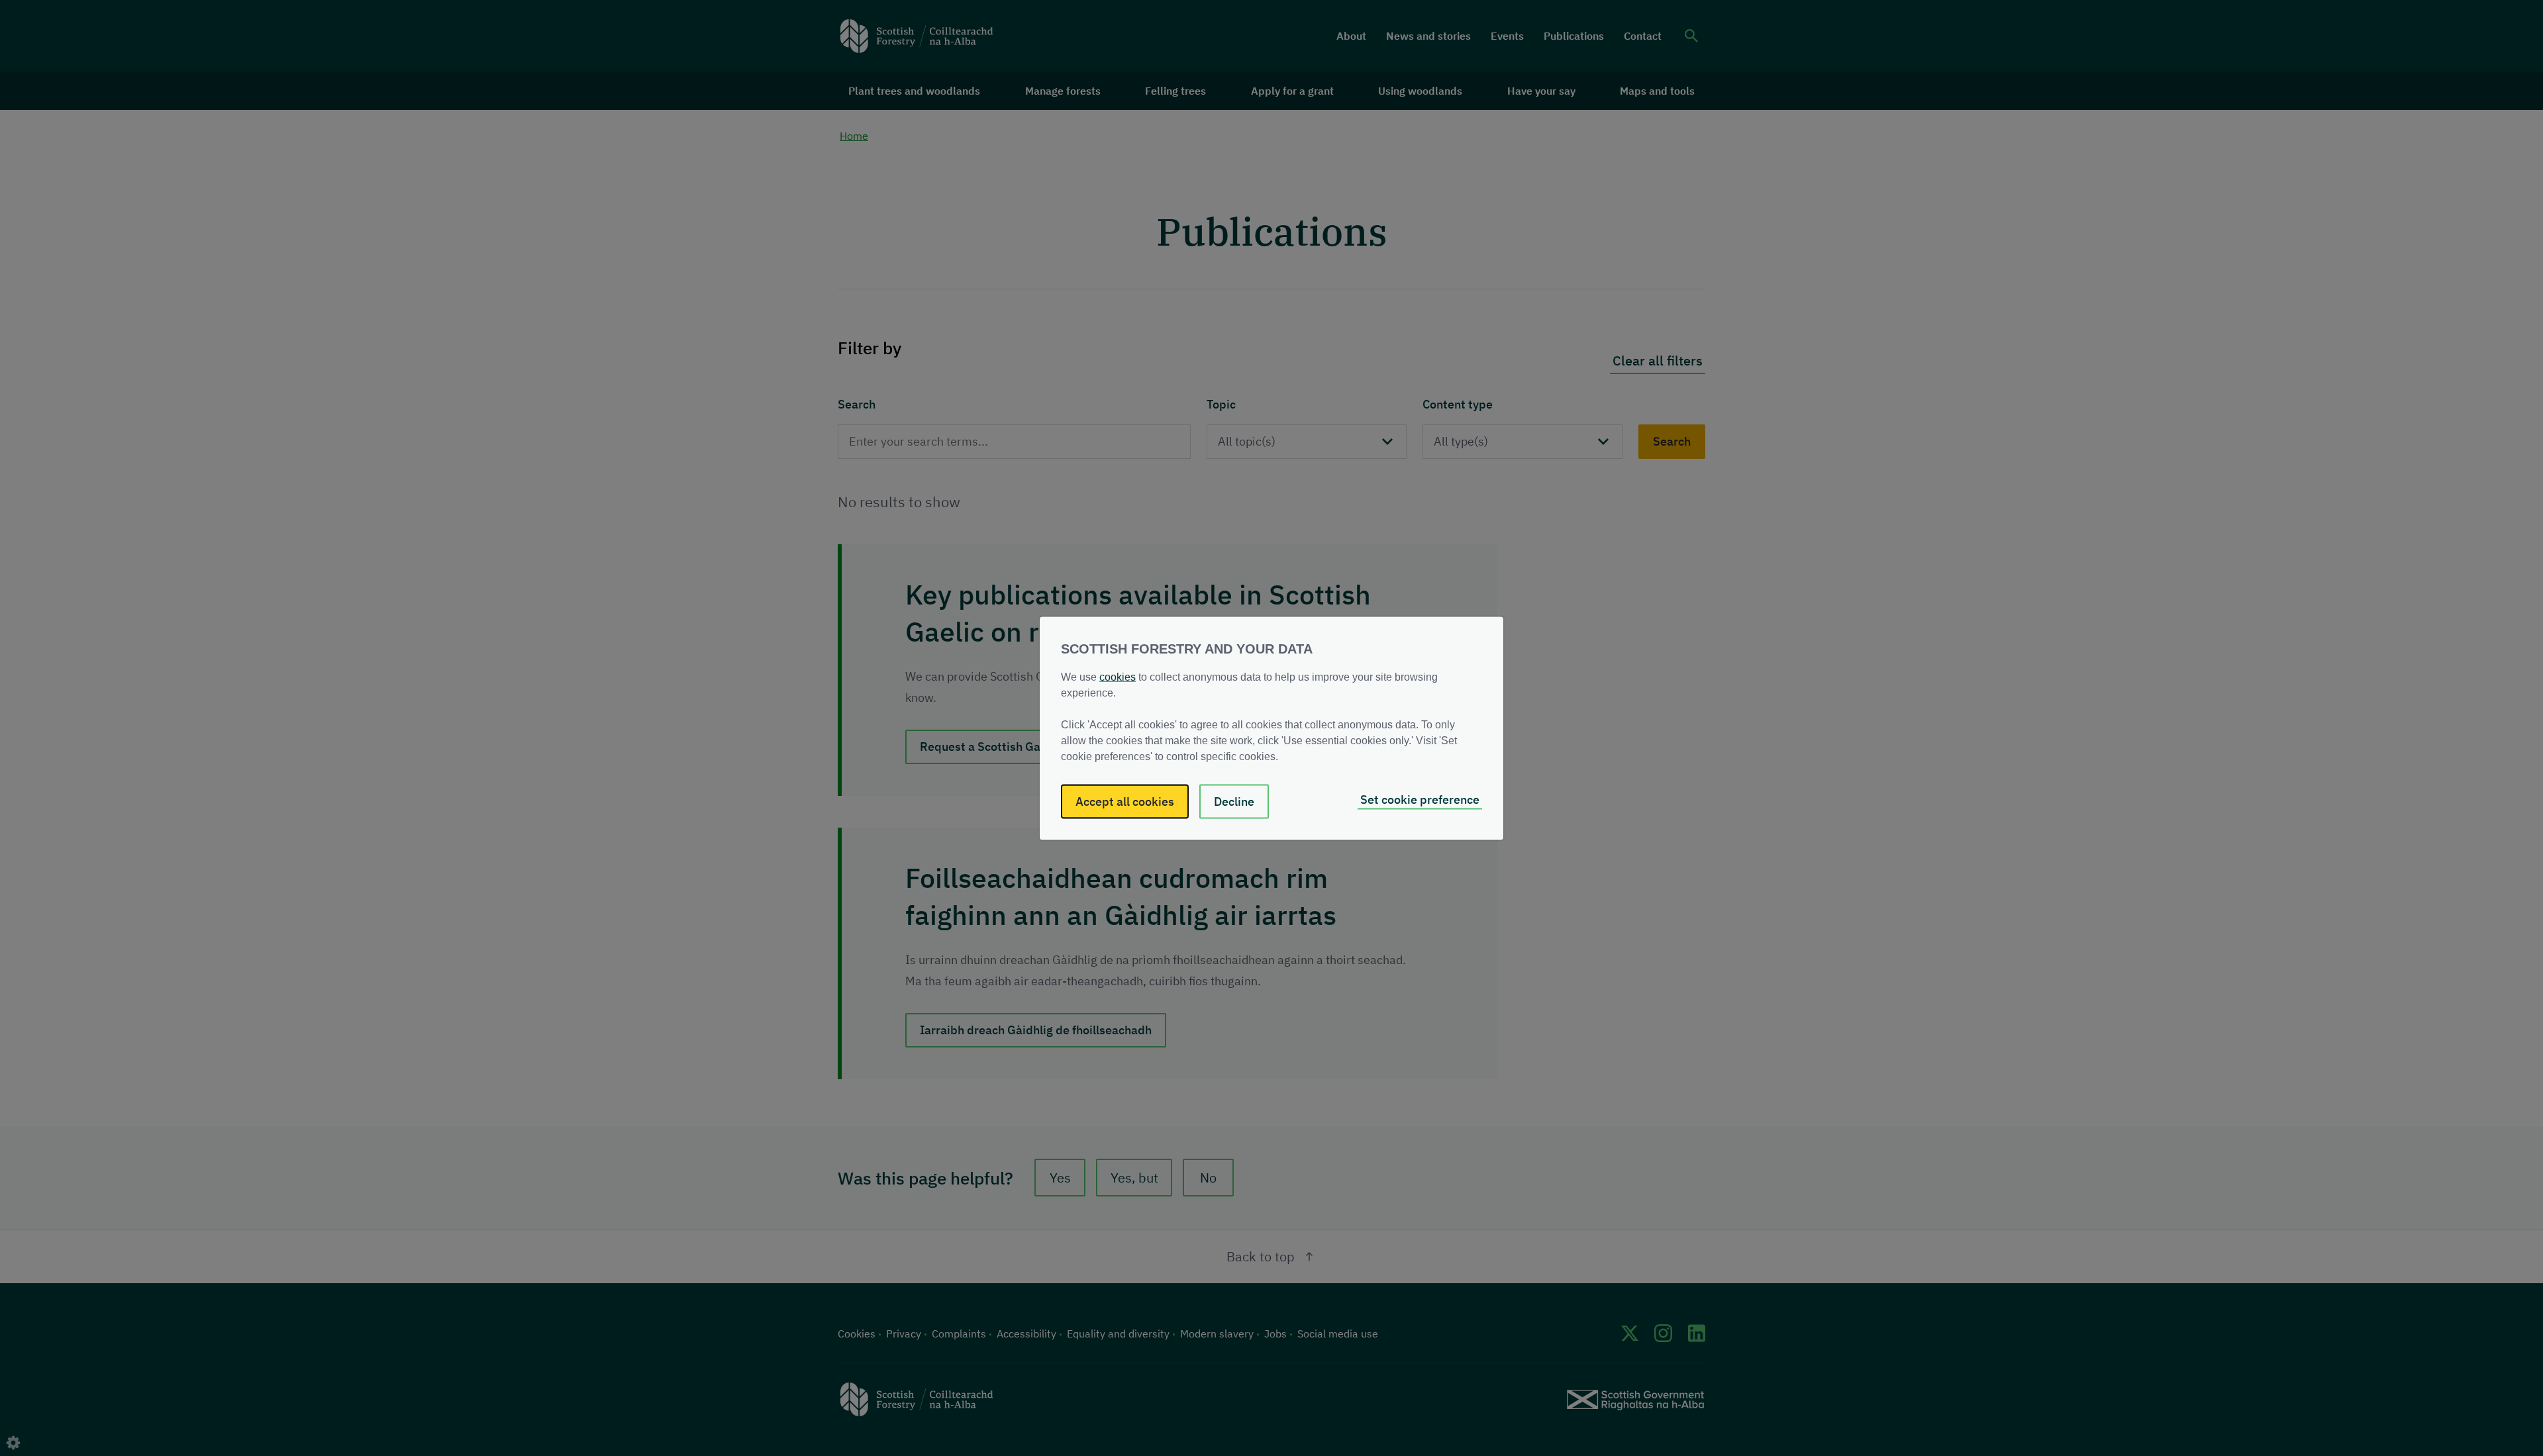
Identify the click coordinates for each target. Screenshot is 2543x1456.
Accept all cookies (1125, 801)
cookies (1118, 676)
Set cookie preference (1420, 799)
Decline (1234, 801)
